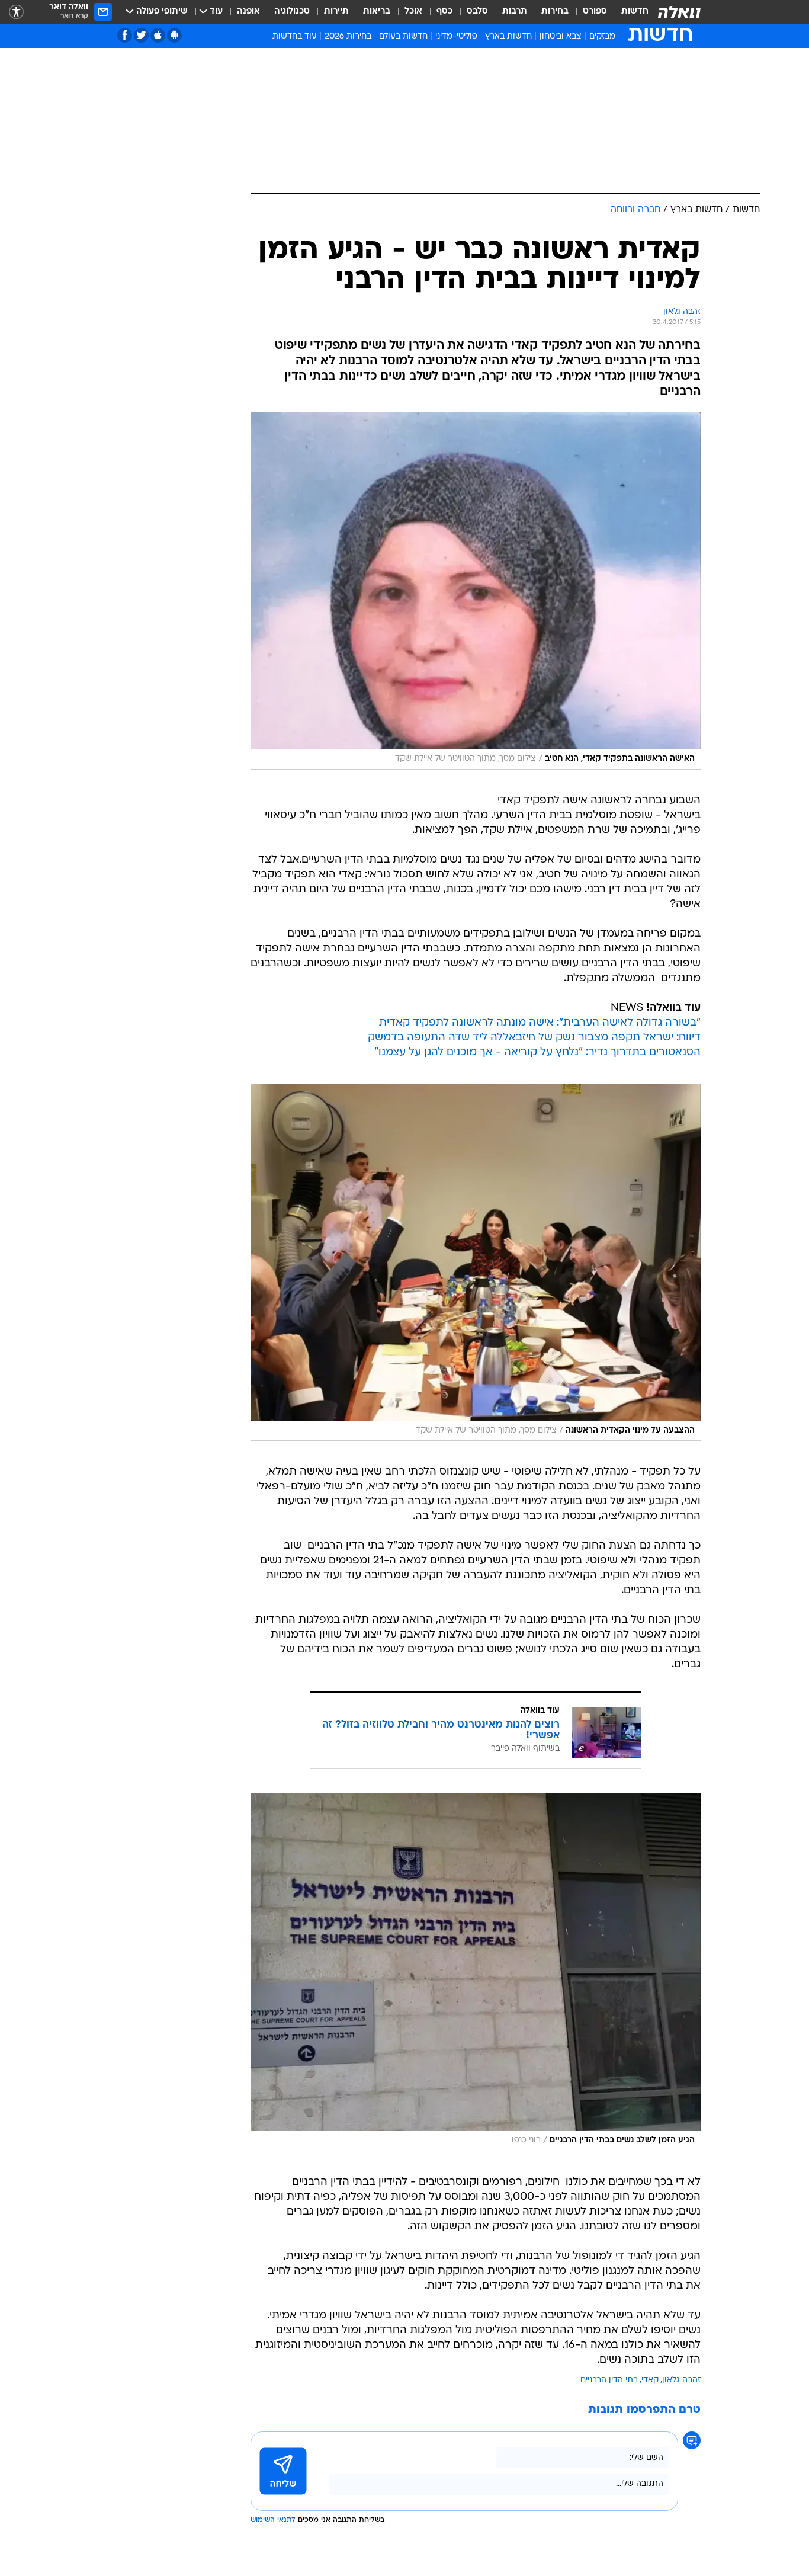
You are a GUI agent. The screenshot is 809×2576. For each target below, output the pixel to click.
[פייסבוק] (125, 35)
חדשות (635, 12)
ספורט (595, 12)
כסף (444, 12)
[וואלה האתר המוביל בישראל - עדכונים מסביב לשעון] (679, 12)
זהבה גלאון (681, 2380)
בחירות (555, 12)
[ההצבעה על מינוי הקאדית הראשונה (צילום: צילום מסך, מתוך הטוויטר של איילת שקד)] (476, 1263)
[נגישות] (16, 12)
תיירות (336, 12)
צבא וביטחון (561, 36)
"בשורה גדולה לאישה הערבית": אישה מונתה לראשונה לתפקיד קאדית (540, 1023)
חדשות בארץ (508, 36)
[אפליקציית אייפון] (158, 35)
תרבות (515, 12)
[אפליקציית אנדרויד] (174, 35)
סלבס (477, 12)
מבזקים (602, 36)
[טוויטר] (141, 35)
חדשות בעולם (403, 36)
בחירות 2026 (348, 36)
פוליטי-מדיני (456, 36)
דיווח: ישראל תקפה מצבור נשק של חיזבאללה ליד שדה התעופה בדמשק (534, 1038)
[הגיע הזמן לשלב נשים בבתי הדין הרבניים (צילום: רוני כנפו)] (476, 1972)
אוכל (413, 12)
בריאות (377, 12)
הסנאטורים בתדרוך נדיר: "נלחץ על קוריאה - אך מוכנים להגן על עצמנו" (537, 1052)
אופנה (248, 12)
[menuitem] (628, 12)
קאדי (650, 2380)
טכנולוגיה (292, 12)
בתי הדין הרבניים (609, 2380)
